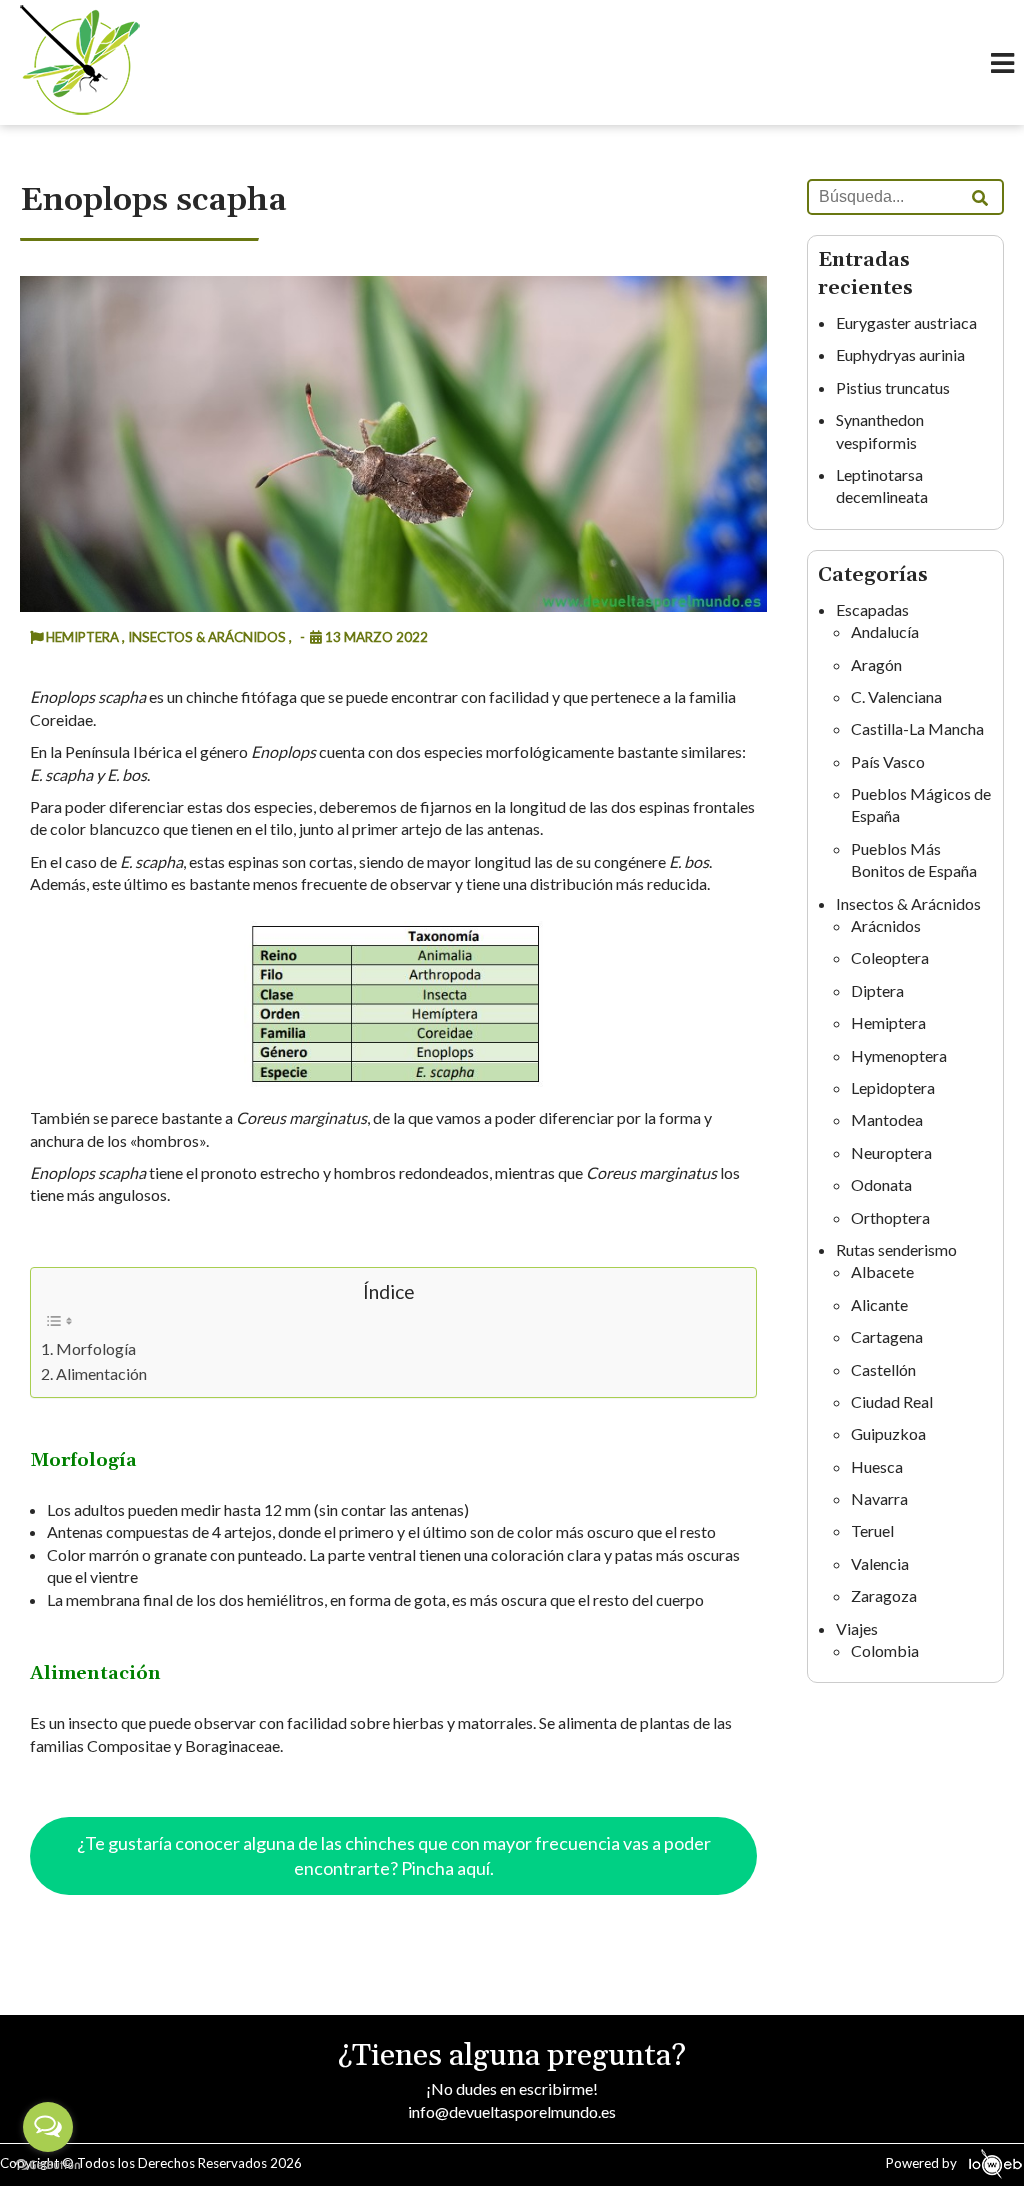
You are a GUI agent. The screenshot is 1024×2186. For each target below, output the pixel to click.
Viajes (857, 1628)
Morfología (96, 1348)
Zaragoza (884, 1595)
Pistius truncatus (893, 387)
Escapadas (872, 609)
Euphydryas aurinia (900, 354)
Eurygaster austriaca (906, 322)
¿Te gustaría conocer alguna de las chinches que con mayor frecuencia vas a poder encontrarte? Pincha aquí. (394, 1855)
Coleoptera (890, 957)
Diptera (877, 990)
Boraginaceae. (234, 1745)
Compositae (129, 1745)
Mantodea (887, 1119)
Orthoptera (890, 1217)
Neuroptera (891, 1152)
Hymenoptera (899, 1055)
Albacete (882, 1271)
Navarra (879, 1498)
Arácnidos (886, 925)
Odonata (881, 1184)
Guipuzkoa (888, 1433)
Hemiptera (888, 1022)
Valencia (880, 1563)
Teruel (872, 1530)
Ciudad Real (892, 1401)
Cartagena (887, 1336)
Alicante (879, 1304)
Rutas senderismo (896, 1249)
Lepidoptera (893, 1087)
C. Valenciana (896, 696)
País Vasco (888, 761)
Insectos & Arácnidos (908, 903)
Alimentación (101, 1373)
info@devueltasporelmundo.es (512, 2111)
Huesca (877, 1466)
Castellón (883, 1369)
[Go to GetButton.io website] (48, 2165)
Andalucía (885, 631)
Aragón (876, 664)
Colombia (885, 1650)
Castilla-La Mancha (917, 728)
